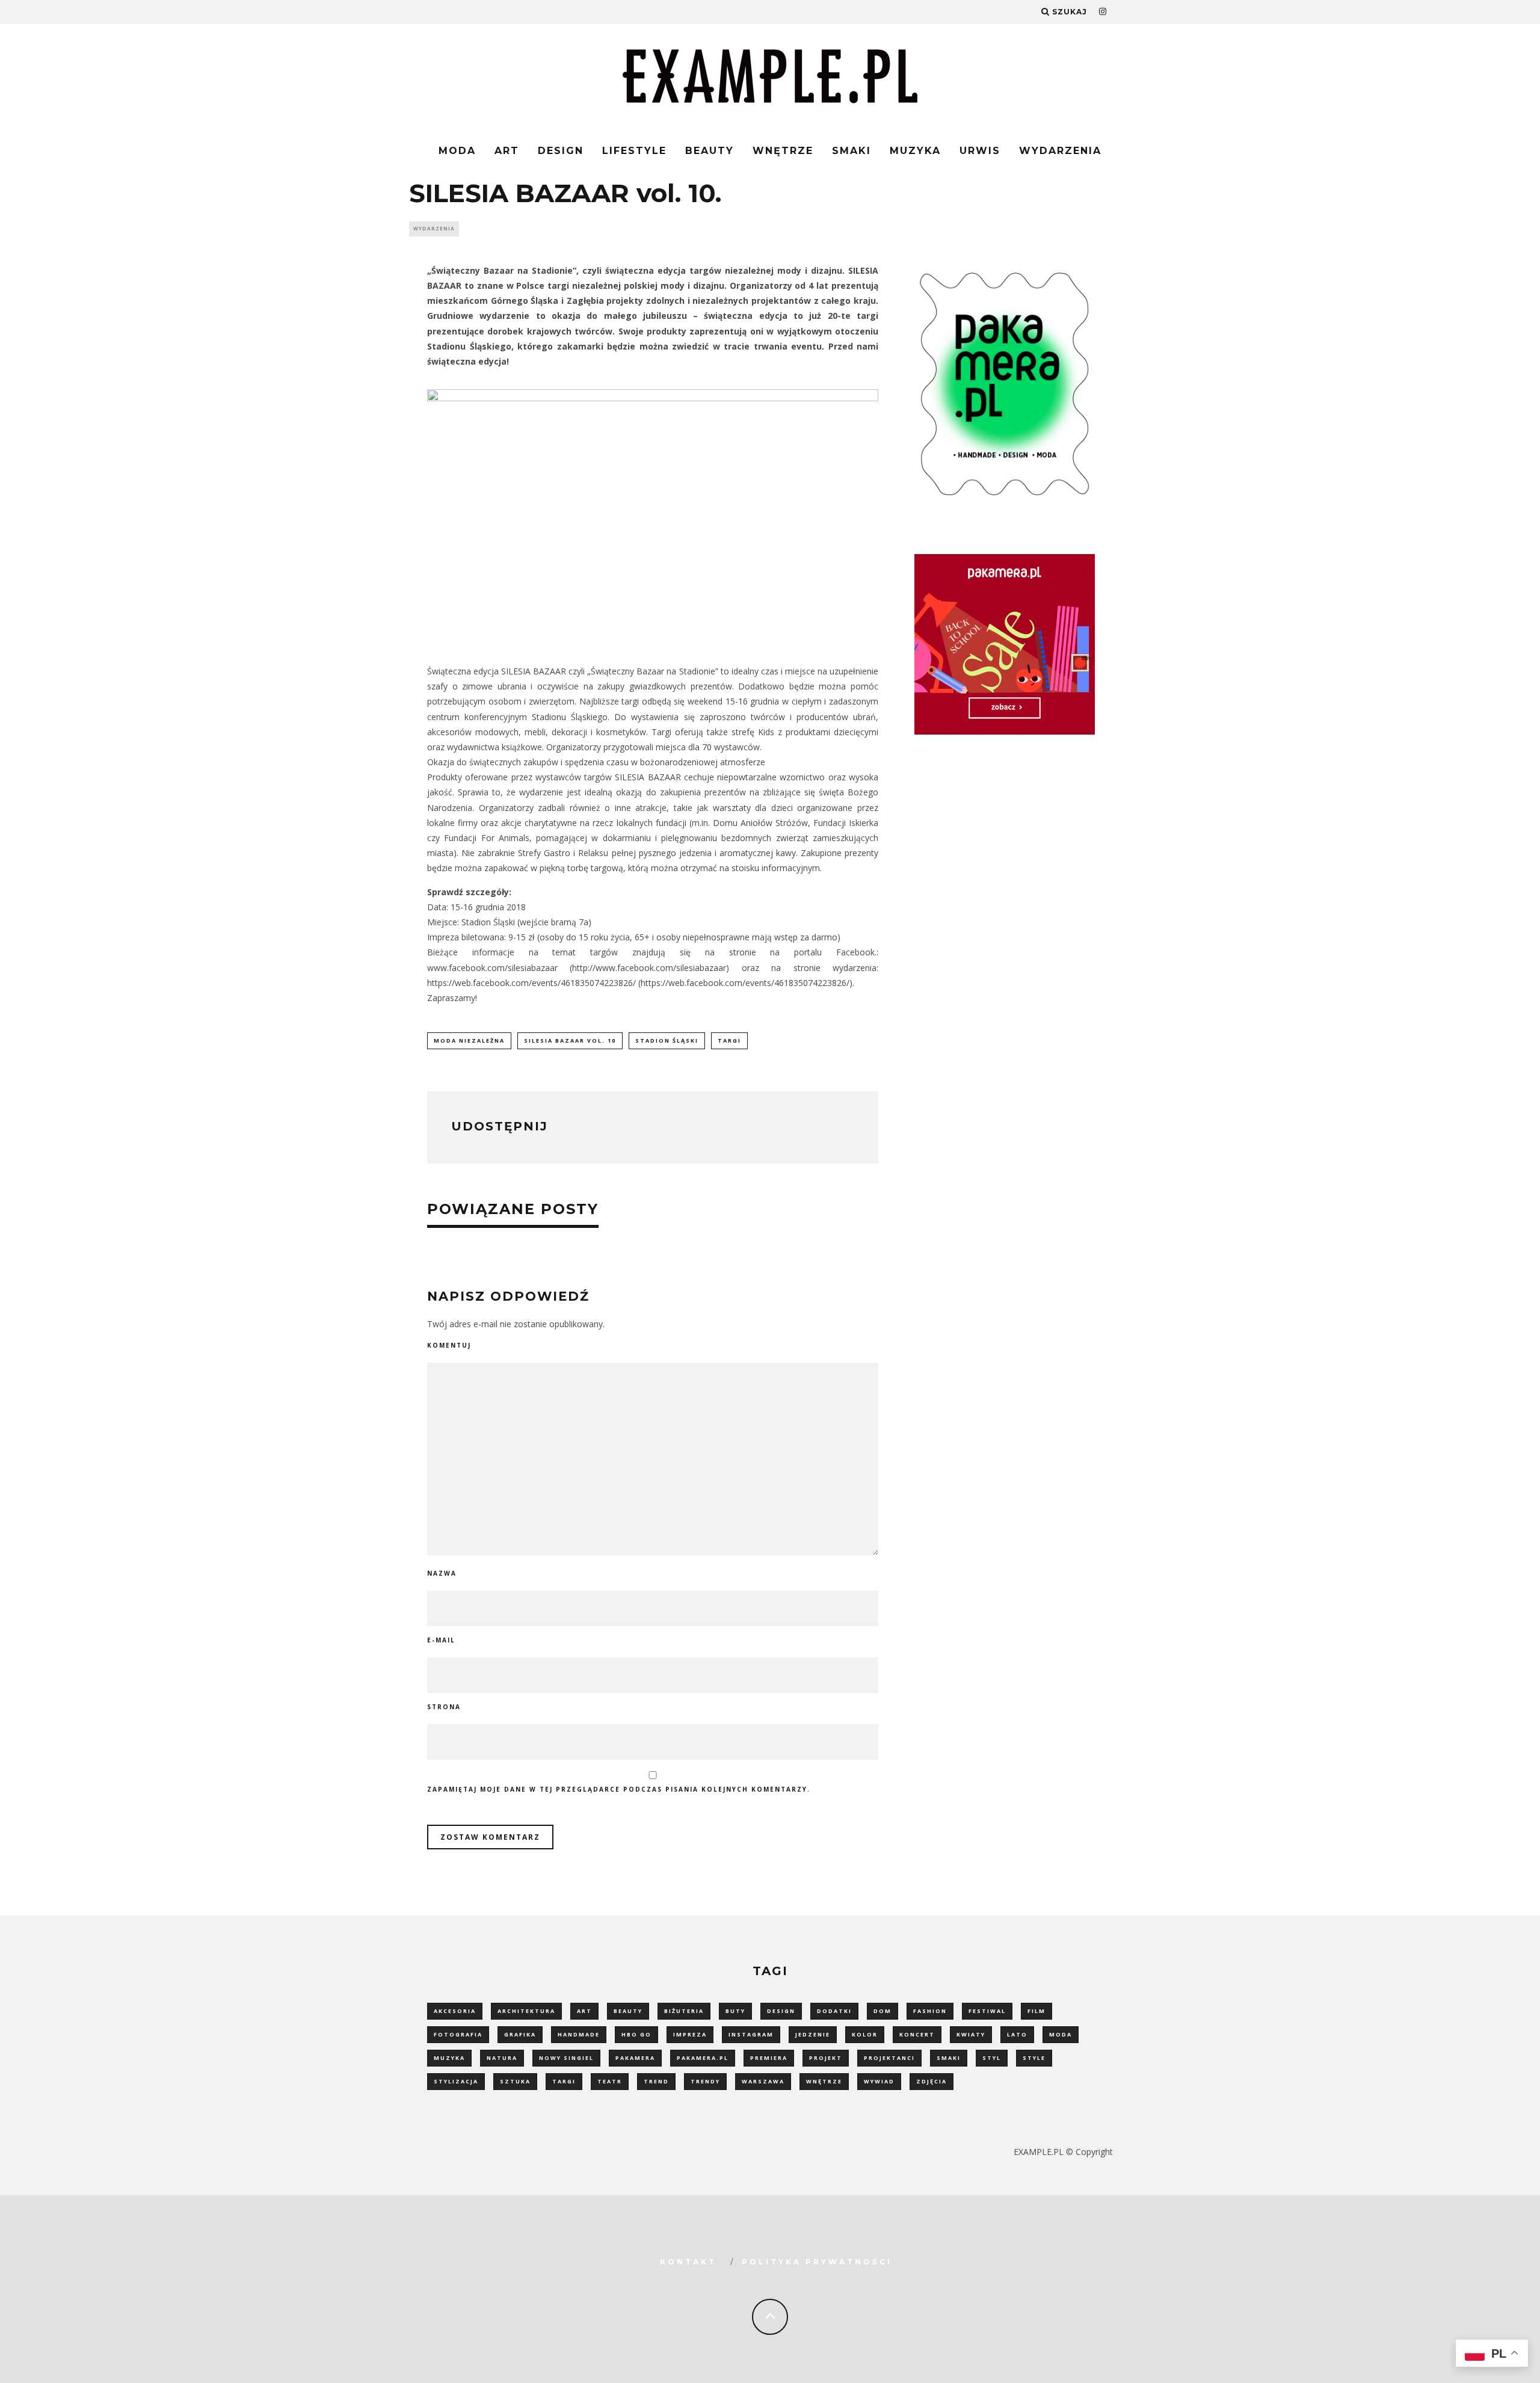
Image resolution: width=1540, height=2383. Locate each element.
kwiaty (971, 2034)
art (584, 2011)
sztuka (515, 2081)
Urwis (980, 151)
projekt (826, 2058)
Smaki (852, 151)
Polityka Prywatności (817, 2262)
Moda (457, 151)
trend (656, 2081)
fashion (930, 2011)
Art (507, 151)
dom (882, 2011)
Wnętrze (783, 151)
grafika (520, 2034)
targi (729, 1040)
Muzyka (915, 151)
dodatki (834, 2011)
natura (502, 2058)
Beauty (710, 151)
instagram (751, 2034)
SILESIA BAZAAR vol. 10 (570, 1040)
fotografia (458, 2034)
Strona (444, 1707)
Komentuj (449, 1345)
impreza (690, 2034)
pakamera (635, 2058)
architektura (526, 2011)
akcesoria (455, 2011)
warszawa (763, 2081)
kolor (865, 2034)
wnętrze (824, 2081)
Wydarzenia (1060, 151)
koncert (917, 2034)
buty (735, 2011)
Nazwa (442, 1573)
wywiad (879, 2081)
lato (1017, 2034)
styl (992, 2058)
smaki (949, 2058)
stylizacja (456, 2081)
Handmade (579, 2034)
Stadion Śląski (667, 1040)
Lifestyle (634, 151)
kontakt (688, 2262)
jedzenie (813, 2034)
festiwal (987, 2011)
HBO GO (636, 2034)
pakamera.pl (703, 2058)
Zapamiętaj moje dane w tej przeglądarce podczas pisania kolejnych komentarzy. (619, 1789)
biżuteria (684, 2011)
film (1036, 2011)
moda (1061, 2034)
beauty (628, 2011)
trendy (705, 2081)
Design (561, 151)
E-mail (441, 1640)
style (1034, 2058)
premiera (769, 2058)
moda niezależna (469, 1040)
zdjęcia (932, 2081)
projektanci (889, 2058)
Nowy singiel (566, 2058)
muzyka (449, 2058)
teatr (610, 2081)
